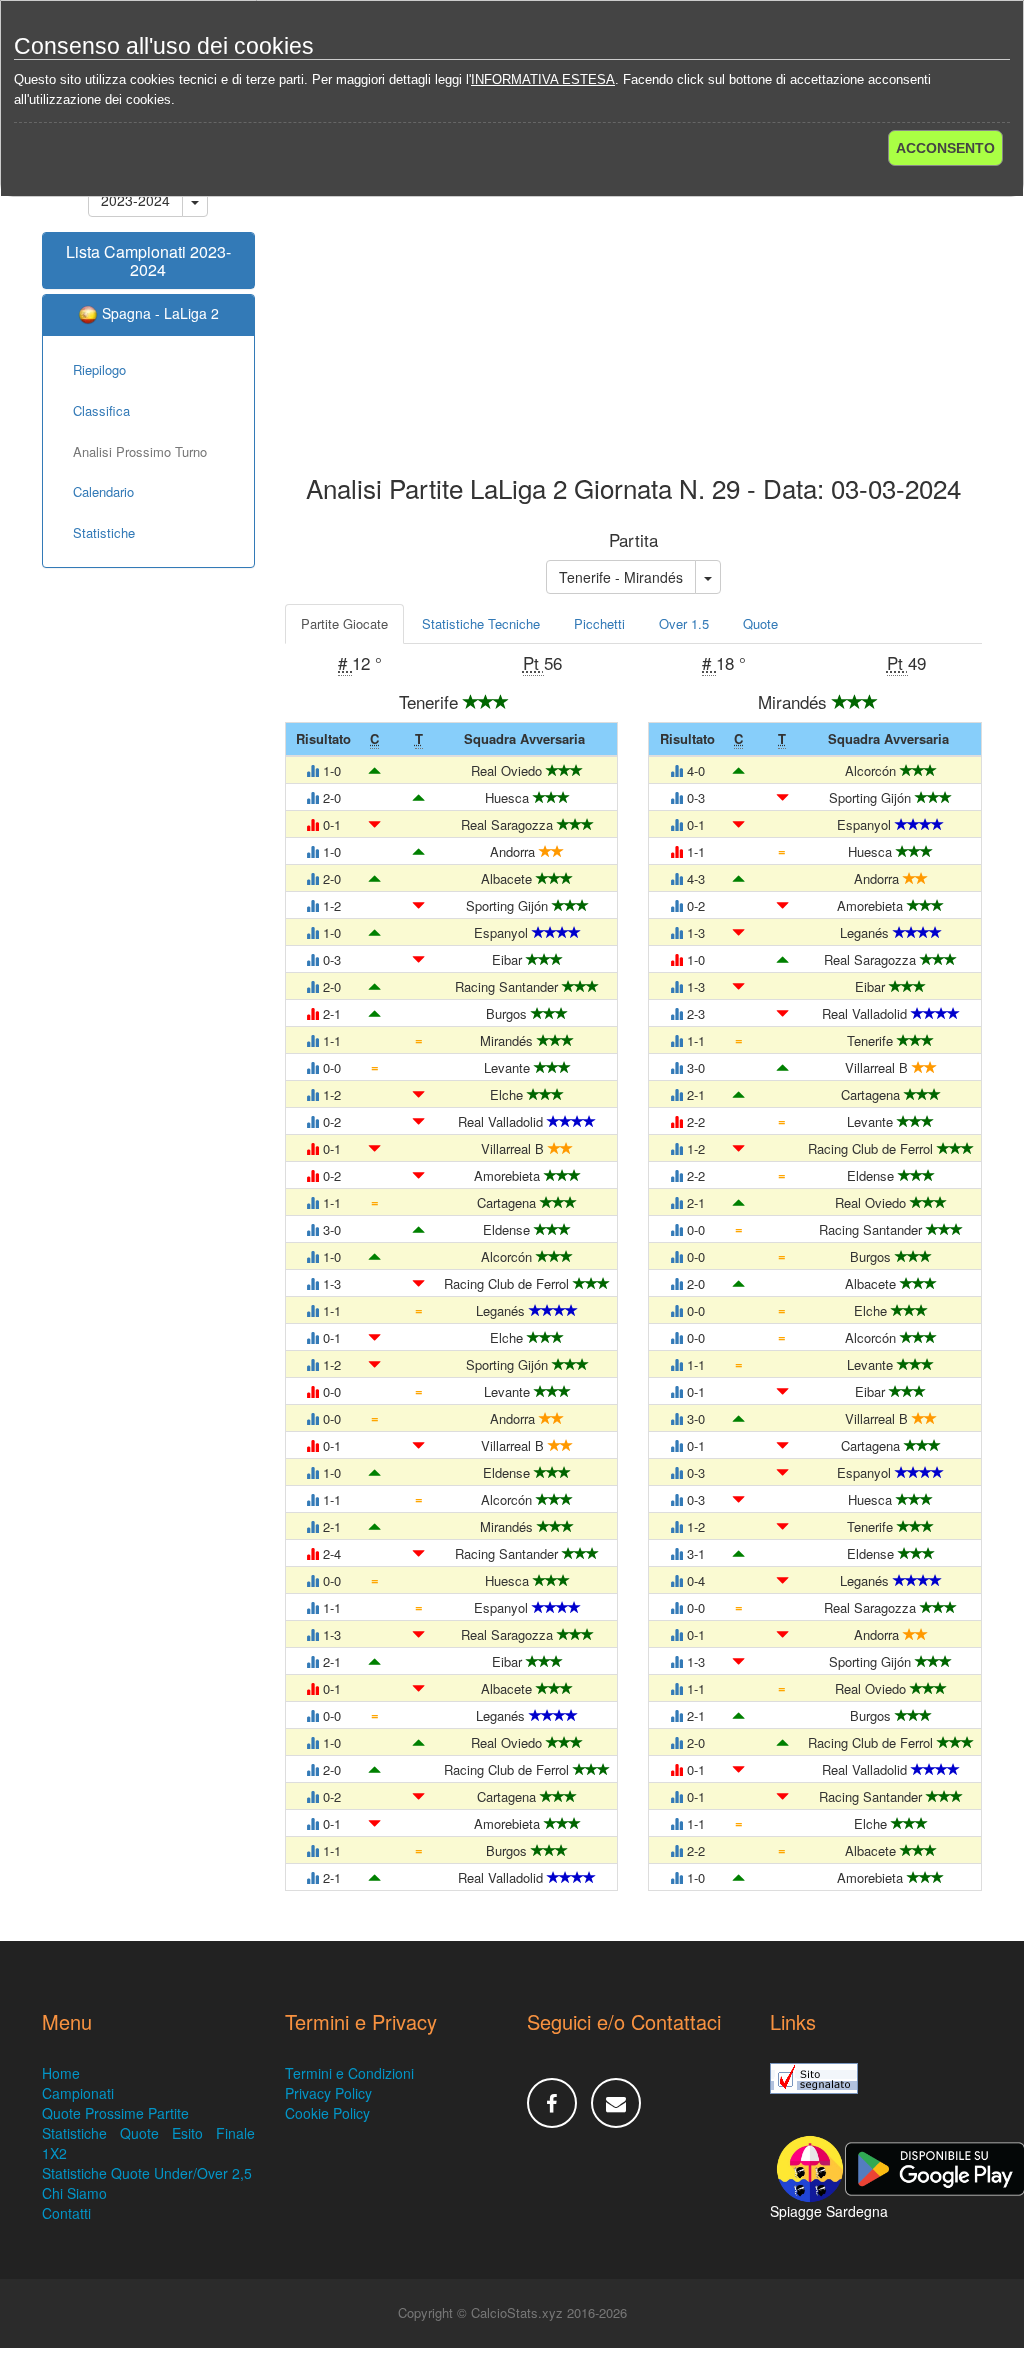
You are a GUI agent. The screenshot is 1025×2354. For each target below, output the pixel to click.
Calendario (103, 491)
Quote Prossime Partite (115, 2113)
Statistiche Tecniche (481, 623)
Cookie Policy (327, 2113)
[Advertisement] (634, 314)
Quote (760, 623)
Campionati (78, 2093)
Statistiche (104, 532)
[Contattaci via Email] (616, 2103)
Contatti (66, 2213)
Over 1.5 (684, 623)
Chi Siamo (74, 2193)
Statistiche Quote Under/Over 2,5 (147, 2173)
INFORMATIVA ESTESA (543, 79)
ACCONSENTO (945, 148)
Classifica (101, 410)
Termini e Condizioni (349, 2073)
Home (61, 2073)
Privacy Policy (328, 2093)
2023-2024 (135, 200)
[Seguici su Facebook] (552, 2103)
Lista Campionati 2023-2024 (148, 260)
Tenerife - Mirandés (621, 577)
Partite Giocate (344, 623)
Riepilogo (99, 369)
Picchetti (599, 623)
